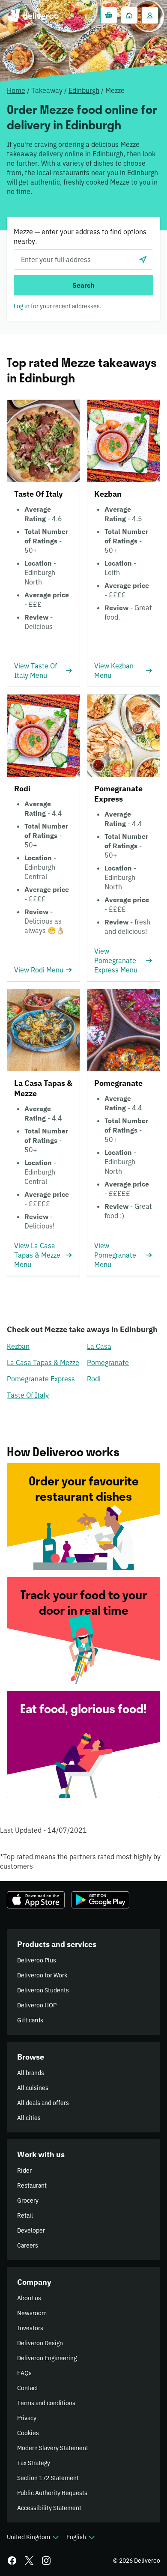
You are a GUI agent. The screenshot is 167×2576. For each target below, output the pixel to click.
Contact (28, 2388)
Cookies (28, 2433)
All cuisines (33, 2088)
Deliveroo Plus (37, 1960)
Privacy (27, 2418)
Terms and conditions (46, 2403)
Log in (22, 306)
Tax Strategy (34, 2463)
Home (16, 90)
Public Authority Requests (52, 2493)
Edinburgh (84, 90)
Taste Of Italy (28, 1395)
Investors (30, 2328)
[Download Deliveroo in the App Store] (36, 1900)
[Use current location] (143, 259)
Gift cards (30, 2020)
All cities (29, 2118)
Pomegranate (108, 1363)
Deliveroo (33, 15)
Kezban (18, 1346)
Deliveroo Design (40, 2343)
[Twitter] (29, 2561)
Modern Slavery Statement (53, 2448)
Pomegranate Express (41, 1379)
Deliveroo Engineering (47, 2358)
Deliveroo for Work (42, 1975)
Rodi (94, 1379)
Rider (24, 2171)
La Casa (99, 1346)
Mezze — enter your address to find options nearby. (80, 236)
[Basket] (109, 15)
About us (29, 2298)
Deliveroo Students (43, 1990)
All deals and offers (43, 2103)
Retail (25, 2215)
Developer (31, 2230)
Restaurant (32, 2185)
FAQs (24, 2373)
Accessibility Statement (49, 2508)
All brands (31, 2073)
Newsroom (32, 2313)
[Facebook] (12, 2561)
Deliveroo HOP (37, 2005)
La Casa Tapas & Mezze (43, 1363)
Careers (28, 2245)
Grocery (28, 2200)
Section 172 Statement (48, 2478)
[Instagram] (46, 2561)
